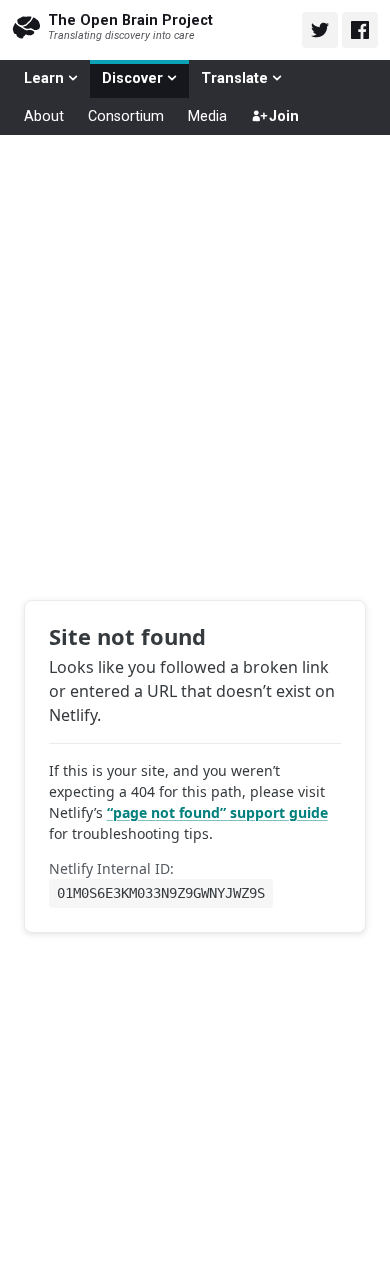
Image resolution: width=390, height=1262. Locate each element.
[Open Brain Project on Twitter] (320, 30)
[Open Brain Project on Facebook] (360, 30)
